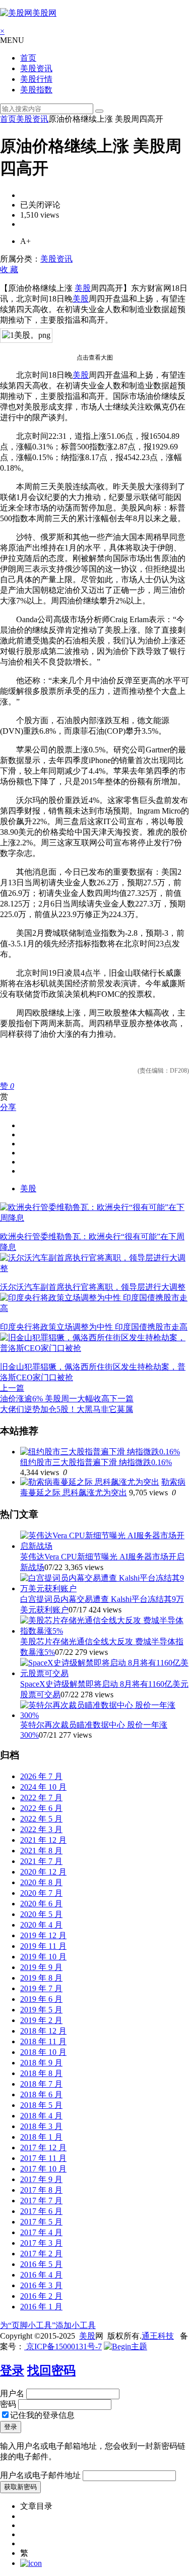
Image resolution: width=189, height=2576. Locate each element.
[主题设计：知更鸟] (125, 2346)
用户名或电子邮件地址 (40, 2475)
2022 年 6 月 (41, 1808)
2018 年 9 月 (41, 2063)
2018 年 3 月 (41, 2126)
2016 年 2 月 (41, 2296)
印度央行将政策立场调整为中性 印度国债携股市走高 (94, 1327)
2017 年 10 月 (43, 2169)
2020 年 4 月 (41, 1925)
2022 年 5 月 (41, 1819)
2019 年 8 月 (41, 1978)
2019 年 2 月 (41, 2020)
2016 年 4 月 (41, 2275)
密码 (8, 2404)
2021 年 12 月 (43, 1840)
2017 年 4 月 (41, 2232)
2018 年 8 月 (41, 2073)
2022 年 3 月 (41, 1829)
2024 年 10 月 (43, 1787)
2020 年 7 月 (41, 1893)
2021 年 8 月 (41, 1851)
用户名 (12, 2393)
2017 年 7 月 (41, 2201)
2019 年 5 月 (41, 2010)
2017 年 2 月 (41, 2254)
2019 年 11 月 (43, 1946)
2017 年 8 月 (41, 2190)
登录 (12, 2370)
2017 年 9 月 (41, 2179)
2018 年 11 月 (43, 2041)
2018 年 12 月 (43, 2031)
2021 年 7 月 (41, 1861)
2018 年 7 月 (41, 2084)
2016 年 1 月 (41, 2307)
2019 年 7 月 (41, 1988)
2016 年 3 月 (41, 2285)
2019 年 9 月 (41, 1967)
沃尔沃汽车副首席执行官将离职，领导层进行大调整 (93, 1287)
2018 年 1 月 (41, 2137)
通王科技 (158, 2336)
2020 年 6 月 (41, 1904)
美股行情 (36, 79)
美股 (83, 288)
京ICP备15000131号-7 (63, 2346)
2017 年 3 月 (41, 2243)
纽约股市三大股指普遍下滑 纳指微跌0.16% (96, 1462)
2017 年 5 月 (41, 2222)
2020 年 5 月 (41, 1914)
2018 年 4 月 (41, 2116)
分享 (8, 1107)
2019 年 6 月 (41, 1999)
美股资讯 (36, 68)
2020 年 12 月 (43, 1872)
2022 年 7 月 (41, 1798)
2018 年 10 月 (43, 2052)
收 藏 (9, 269)
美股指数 (36, 90)
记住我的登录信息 (42, 2415)
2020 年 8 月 (41, 1882)
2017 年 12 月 (43, 2148)
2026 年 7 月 (41, 1776)
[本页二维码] (31, 2563)
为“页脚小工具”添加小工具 (48, 2325)
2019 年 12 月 (43, 1935)
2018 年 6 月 (41, 2094)
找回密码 (51, 2370)
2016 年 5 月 (41, 2264)
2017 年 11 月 (43, 2158)
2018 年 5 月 (41, 2105)
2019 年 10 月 (43, 1957)
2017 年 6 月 (41, 2211)
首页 (28, 58)
